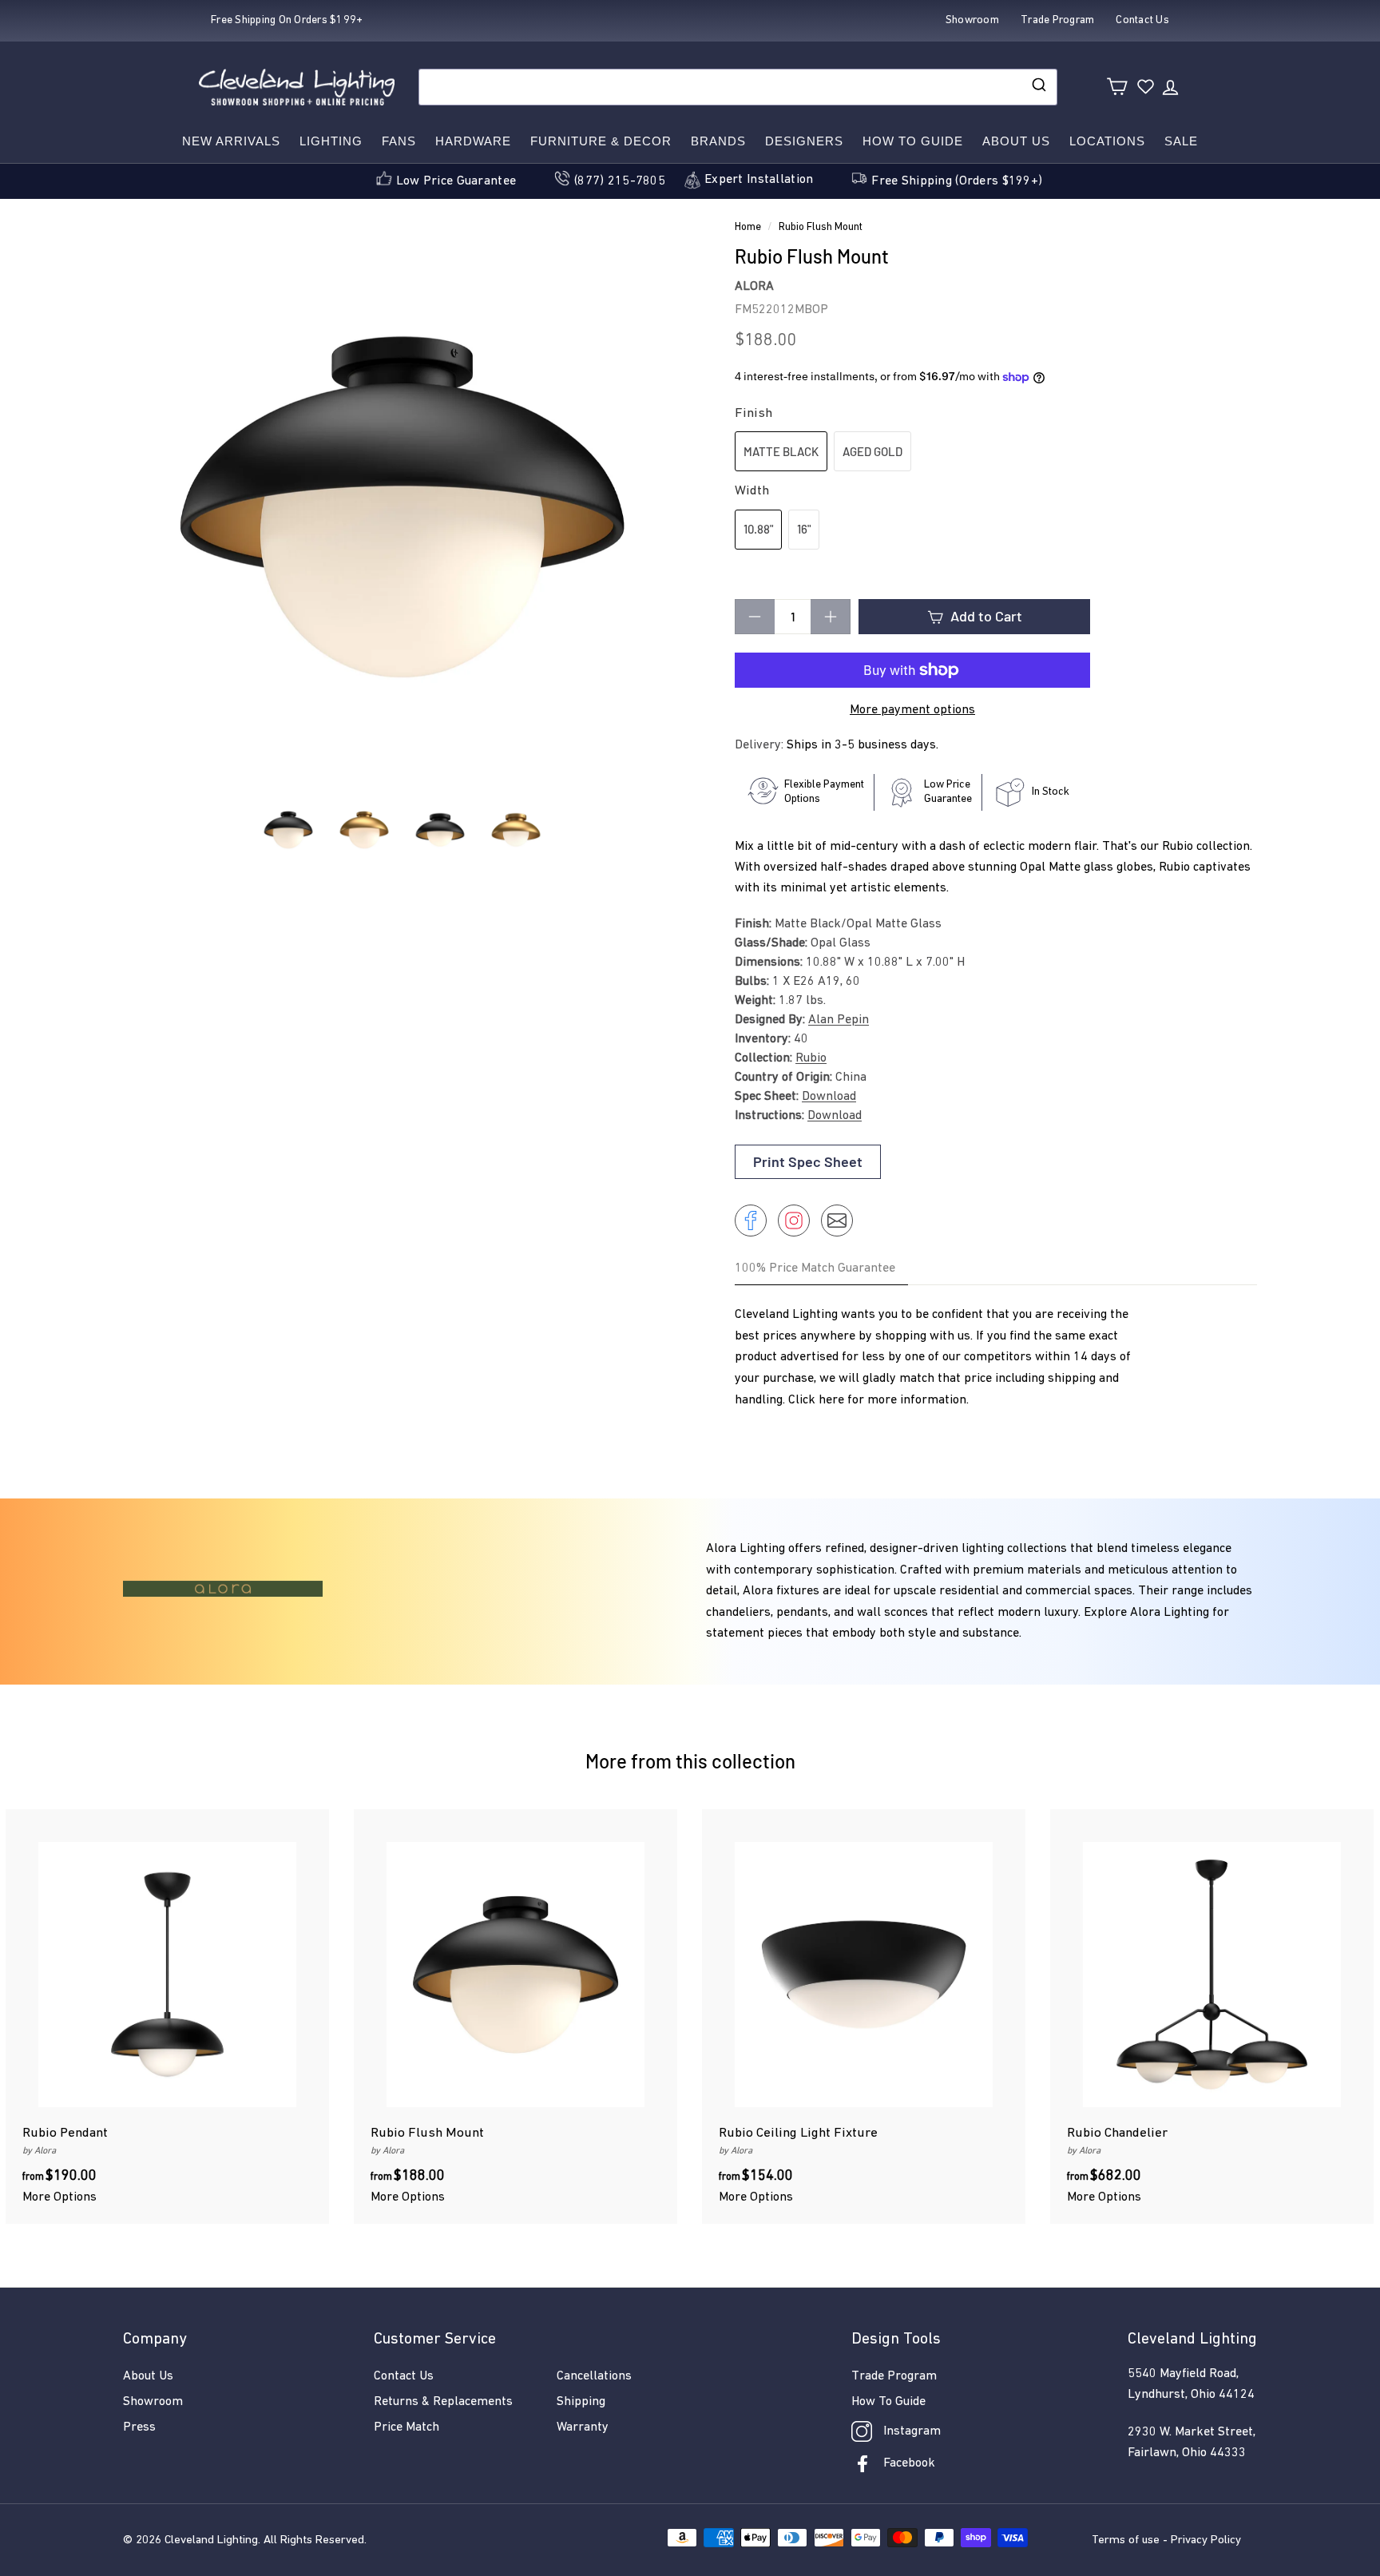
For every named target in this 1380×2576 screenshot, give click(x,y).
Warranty (583, 2427)
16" (804, 529)
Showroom (153, 2402)
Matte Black (781, 451)
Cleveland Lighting (211, 2540)
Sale (1181, 141)
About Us (1016, 141)
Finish (753, 413)
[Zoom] (402, 507)
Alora (754, 287)
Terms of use (1126, 2540)
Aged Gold (872, 451)
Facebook (909, 2463)
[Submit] (1038, 87)
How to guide (913, 141)
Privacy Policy (1206, 2540)
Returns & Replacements (443, 2402)
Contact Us (404, 2376)
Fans (399, 141)
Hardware (473, 141)
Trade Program (894, 2376)
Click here (816, 1400)
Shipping (581, 2402)
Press (139, 2427)
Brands (718, 141)
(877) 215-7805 (620, 181)
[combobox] (738, 87)
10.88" (758, 529)
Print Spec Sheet (808, 1161)
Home (748, 227)
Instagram (912, 2431)
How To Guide (888, 2402)
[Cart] (1117, 87)
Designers (804, 141)
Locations (1107, 141)
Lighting (331, 141)
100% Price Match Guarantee (815, 1268)
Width (752, 491)
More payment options (912, 710)
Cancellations (594, 2376)
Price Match (406, 2427)
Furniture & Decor (601, 141)
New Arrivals (231, 141)
